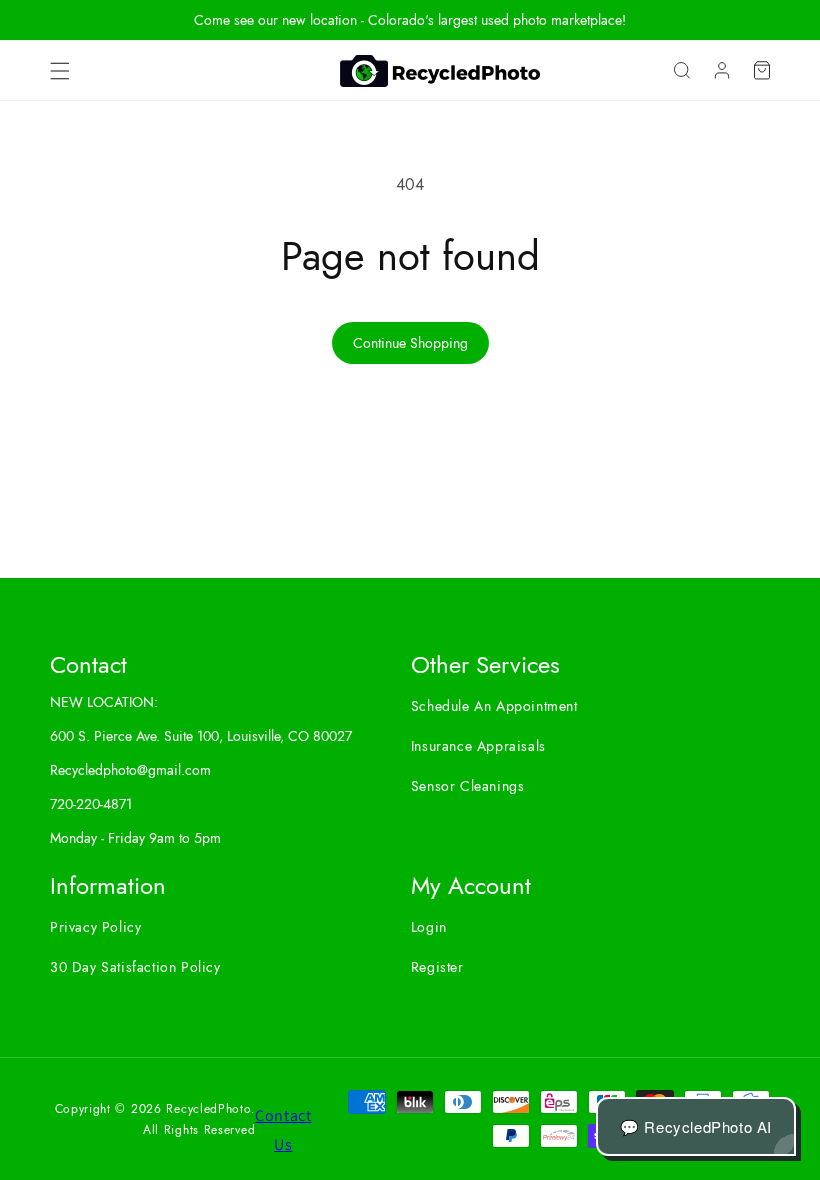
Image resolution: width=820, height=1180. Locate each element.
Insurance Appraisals (478, 746)
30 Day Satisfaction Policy (135, 967)
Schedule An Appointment (494, 706)
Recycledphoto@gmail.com (130, 770)
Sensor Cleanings (468, 786)
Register (437, 967)
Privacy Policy (95, 927)
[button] (60, 71)
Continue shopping (410, 343)
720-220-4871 (91, 804)
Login (429, 927)
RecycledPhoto (208, 1109)
